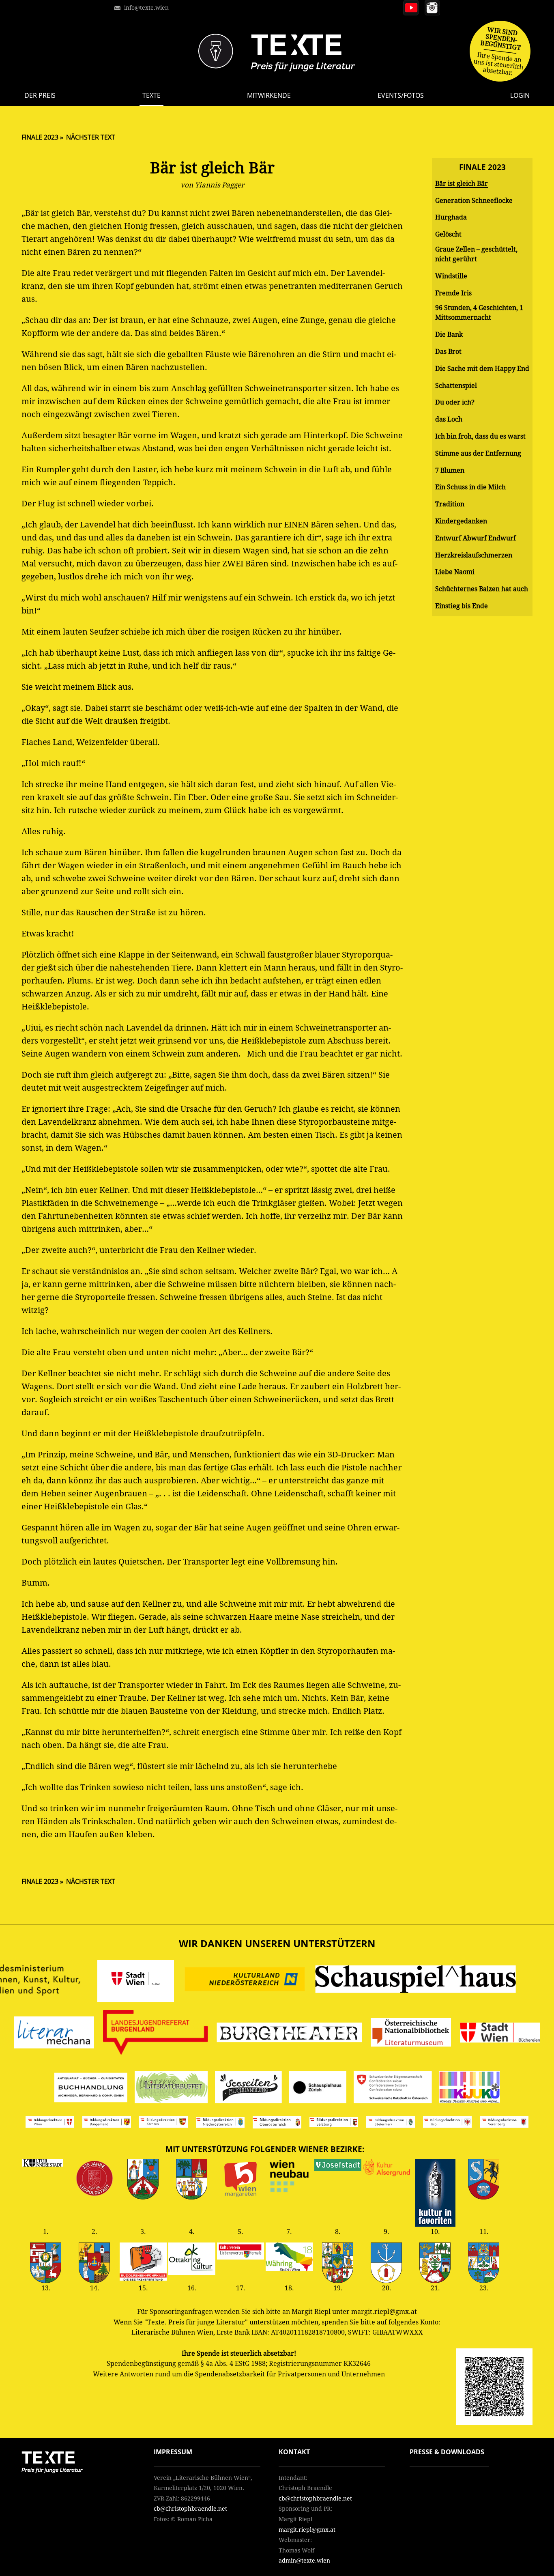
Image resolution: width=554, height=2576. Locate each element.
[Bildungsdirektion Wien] (50, 2123)
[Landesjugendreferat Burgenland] (156, 2034)
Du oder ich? (455, 402)
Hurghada (451, 217)
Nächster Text (91, 137)
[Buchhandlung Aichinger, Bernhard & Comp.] (91, 2089)
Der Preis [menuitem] (40, 95)
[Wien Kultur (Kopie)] (500, 2034)
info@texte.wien (146, 8)
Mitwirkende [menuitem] (269, 95)
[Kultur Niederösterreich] (245, 1981)
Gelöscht (448, 234)
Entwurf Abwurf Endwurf (476, 538)
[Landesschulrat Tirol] (447, 2124)
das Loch (449, 419)
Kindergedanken (461, 521)
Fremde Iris (453, 293)
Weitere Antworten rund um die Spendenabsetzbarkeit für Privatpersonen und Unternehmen (239, 2374)
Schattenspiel (456, 386)
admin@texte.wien (304, 2561)
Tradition (450, 504)
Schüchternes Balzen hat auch (482, 589)
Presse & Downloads (447, 2452)
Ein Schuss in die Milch (470, 487)
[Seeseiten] (248, 2089)
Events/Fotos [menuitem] (401, 95)
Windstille (451, 276)
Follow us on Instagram (432, 8)
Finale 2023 (40, 137)
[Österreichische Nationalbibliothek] (411, 2034)
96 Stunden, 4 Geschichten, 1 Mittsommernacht (479, 313)
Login (520, 95)
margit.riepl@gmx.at (307, 2530)
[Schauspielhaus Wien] (416, 1981)
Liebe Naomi (455, 572)
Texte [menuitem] (151, 95)
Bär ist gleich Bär (462, 184)
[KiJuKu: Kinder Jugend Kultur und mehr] (469, 2089)
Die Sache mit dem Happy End (482, 369)
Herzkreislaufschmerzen (474, 555)
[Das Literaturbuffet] (171, 2089)
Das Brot (448, 352)
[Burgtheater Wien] (290, 2034)
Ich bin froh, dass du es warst (480, 436)
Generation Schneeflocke (474, 201)
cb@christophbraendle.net (190, 2509)
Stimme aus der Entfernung (478, 453)
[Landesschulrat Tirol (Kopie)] (504, 2124)
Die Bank (449, 335)
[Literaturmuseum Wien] (54, 2034)
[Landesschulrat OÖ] (277, 2124)
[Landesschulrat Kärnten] (163, 2124)
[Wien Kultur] (136, 1981)
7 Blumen (450, 470)
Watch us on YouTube (411, 8)
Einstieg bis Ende (462, 606)
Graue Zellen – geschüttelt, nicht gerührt (476, 254)
